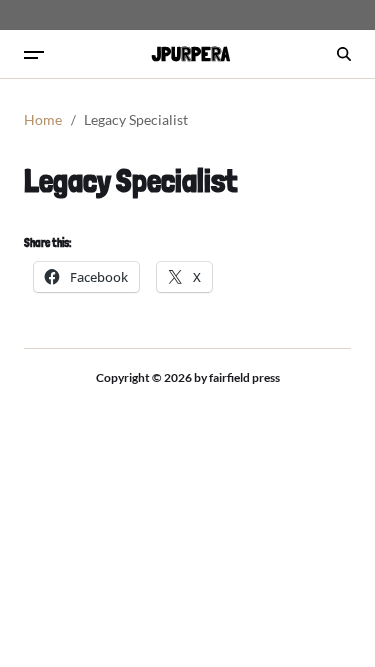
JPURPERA (191, 54)
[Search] (344, 54)
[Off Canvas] (34, 55)
